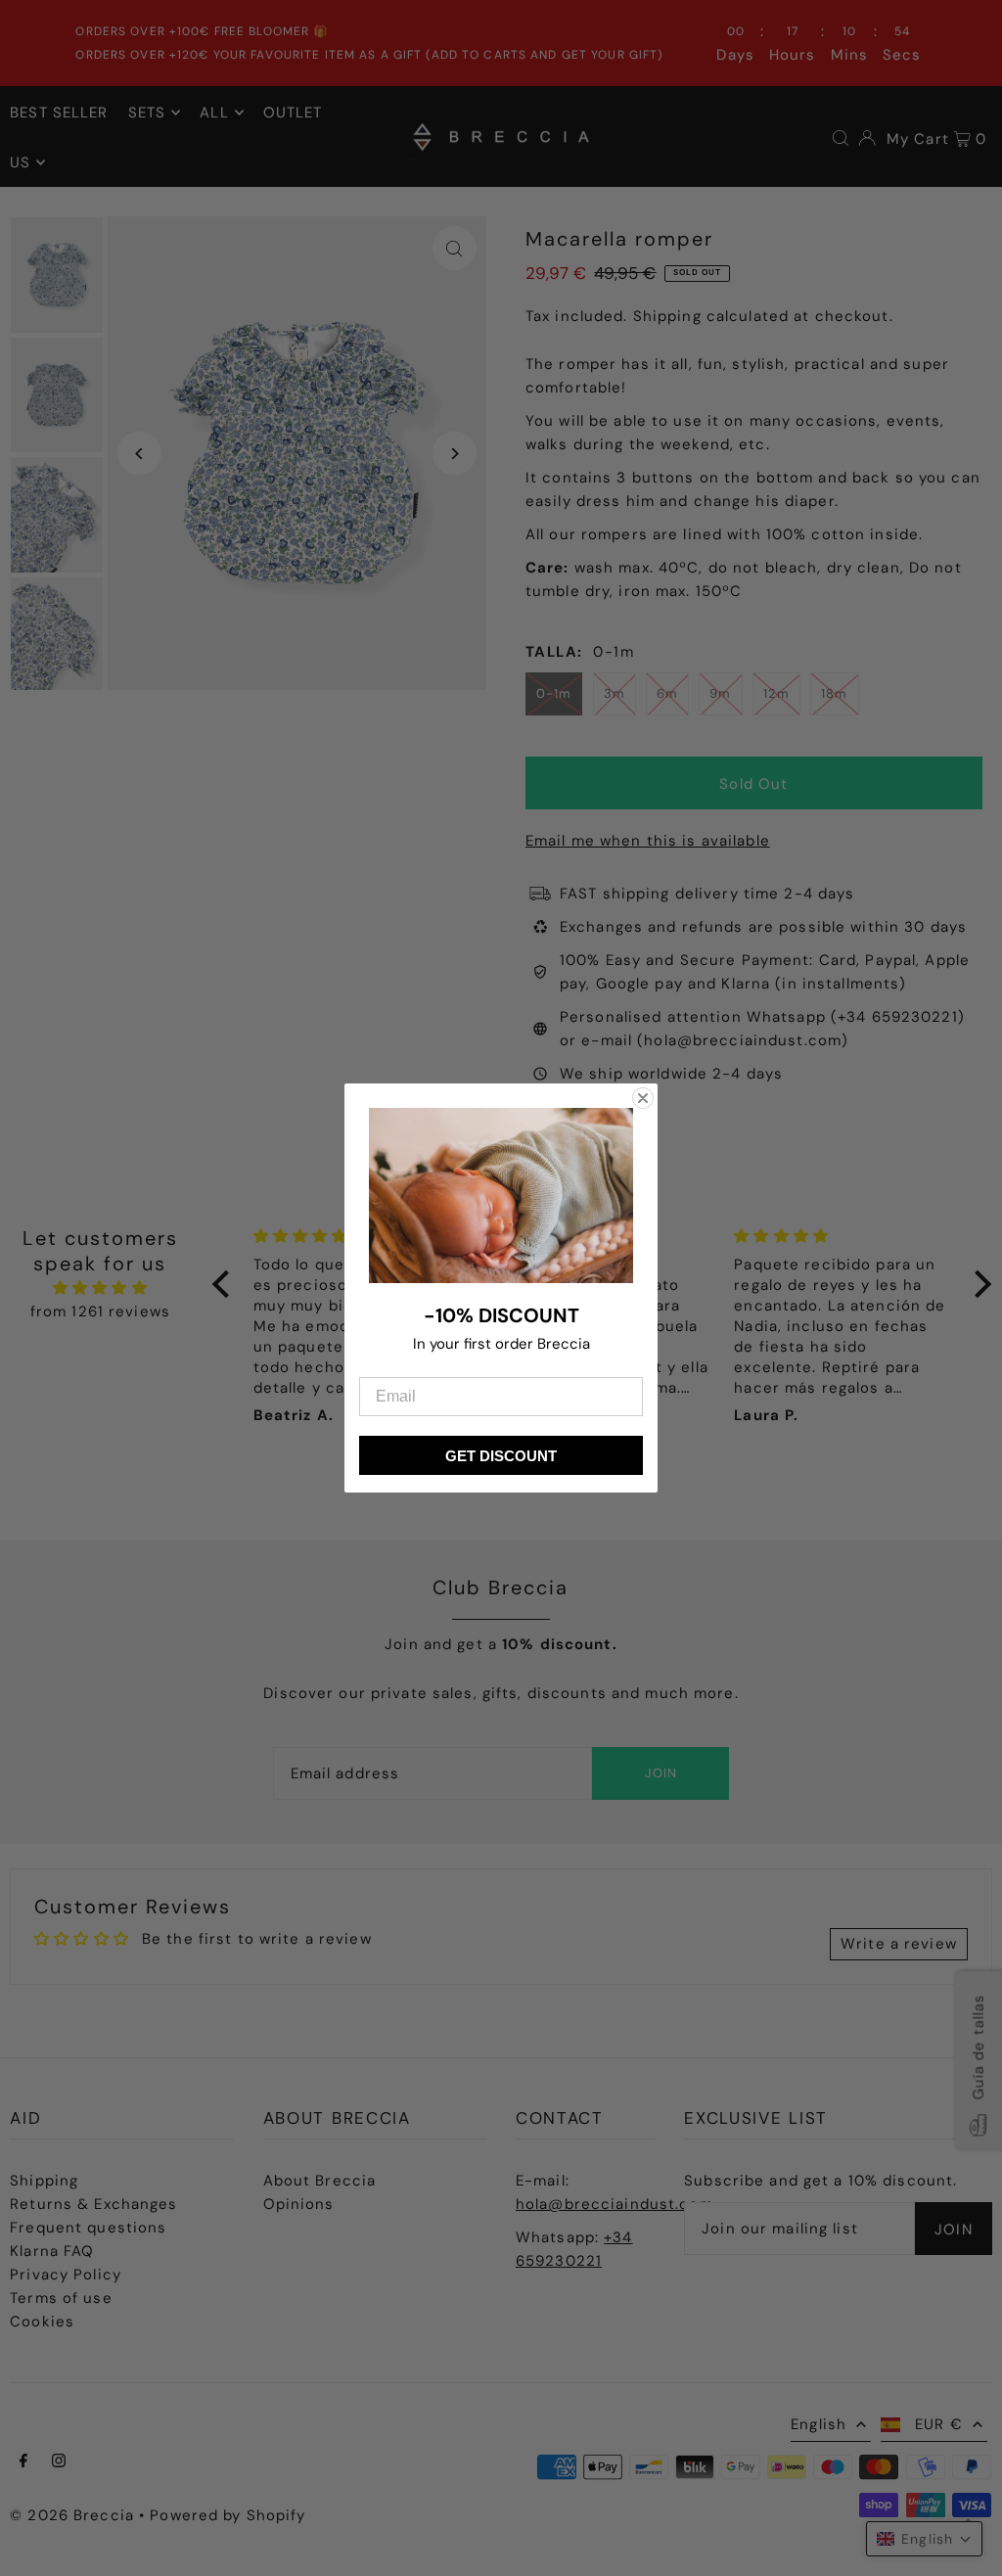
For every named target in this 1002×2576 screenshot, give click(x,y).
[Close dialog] (643, 1098)
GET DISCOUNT (501, 1456)
